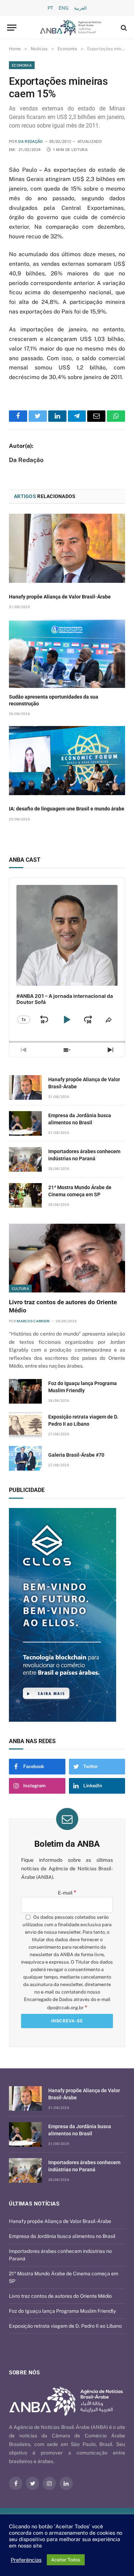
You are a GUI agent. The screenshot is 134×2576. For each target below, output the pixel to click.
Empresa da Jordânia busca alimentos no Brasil (62, 2236)
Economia (22, 65)
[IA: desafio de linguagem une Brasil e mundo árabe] (67, 760)
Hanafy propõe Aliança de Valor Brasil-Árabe (60, 597)
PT (50, 8)
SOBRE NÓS (24, 2373)
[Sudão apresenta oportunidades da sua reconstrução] (67, 654)
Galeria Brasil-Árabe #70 (76, 1455)
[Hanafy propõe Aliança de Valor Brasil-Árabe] (67, 548)
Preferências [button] (26, 2560)
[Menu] (12, 28)
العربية (80, 8)
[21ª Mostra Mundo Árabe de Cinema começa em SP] (25, 1195)
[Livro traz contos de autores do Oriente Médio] (67, 1258)
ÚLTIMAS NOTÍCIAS (34, 2204)
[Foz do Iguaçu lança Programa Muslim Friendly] (25, 1391)
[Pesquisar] (123, 28)
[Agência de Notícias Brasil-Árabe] (71, 28)
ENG (64, 8)
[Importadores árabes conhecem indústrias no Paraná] (25, 1159)
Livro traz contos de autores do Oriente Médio (60, 2296)
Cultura (20, 1289)
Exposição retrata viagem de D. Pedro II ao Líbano (65, 2326)
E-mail (67, 1893)
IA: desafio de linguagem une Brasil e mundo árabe (67, 809)
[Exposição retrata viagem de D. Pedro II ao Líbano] (25, 1425)
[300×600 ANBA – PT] (67, 1615)
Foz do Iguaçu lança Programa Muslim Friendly (62, 2311)
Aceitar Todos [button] (66, 2560)
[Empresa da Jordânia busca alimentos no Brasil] (25, 1123)
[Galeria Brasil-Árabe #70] (25, 1458)
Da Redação (31, 142)
